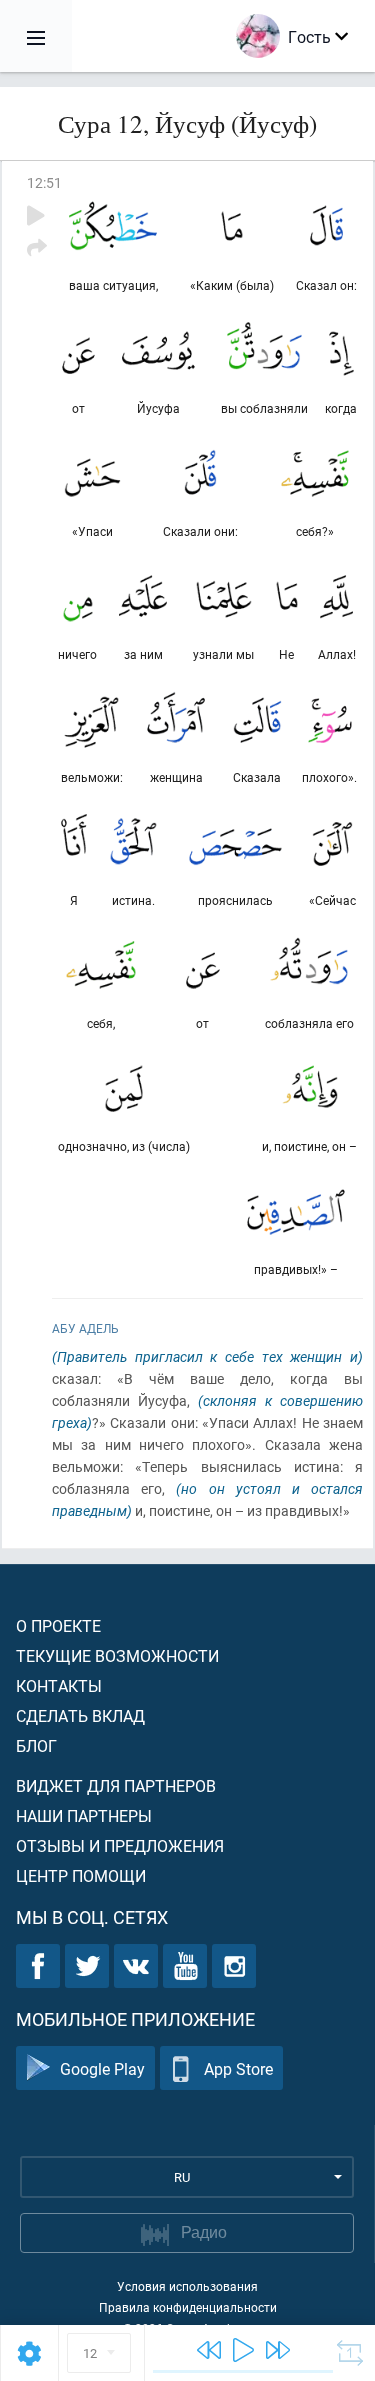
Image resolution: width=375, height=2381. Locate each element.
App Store (238, 2068)
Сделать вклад (80, 1715)
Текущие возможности (117, 1655)
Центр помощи (81, 1875)
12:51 (44, 182)
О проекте (58, 1625)
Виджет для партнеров (116, 1785)
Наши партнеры (84, 1815)
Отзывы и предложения (120, 1845)
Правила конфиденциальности (188, 2307)
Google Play (102, 2068)
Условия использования (187, 2286)
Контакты (59, 1685)
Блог (36, 1745)
